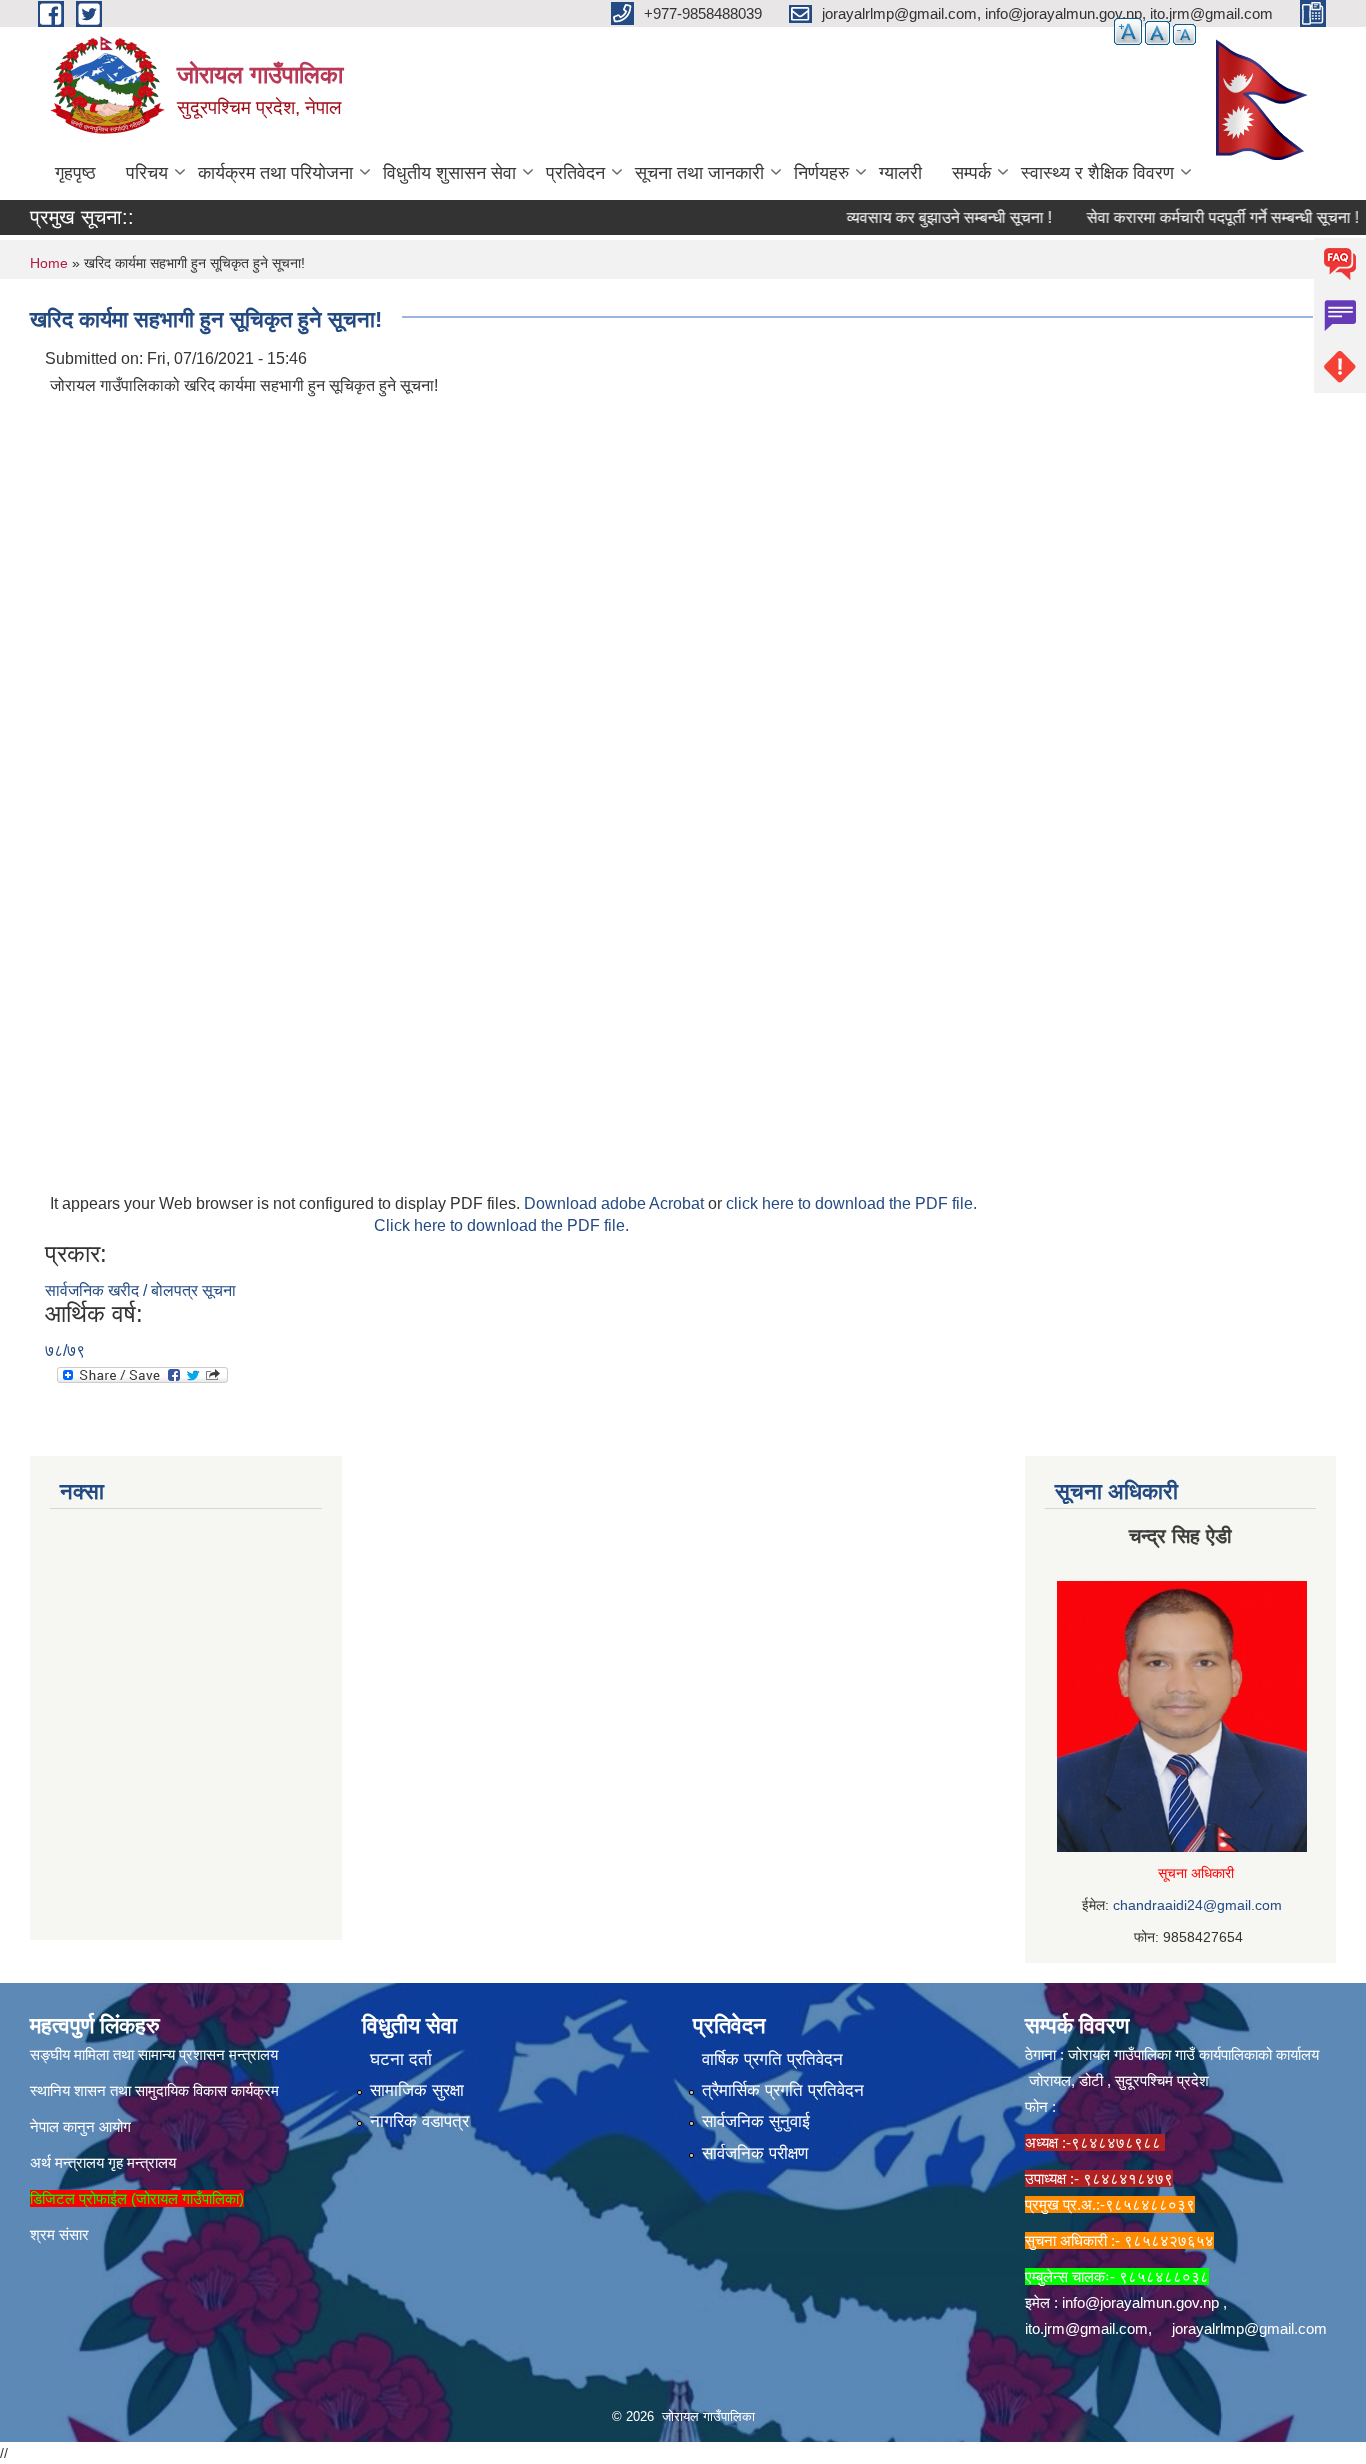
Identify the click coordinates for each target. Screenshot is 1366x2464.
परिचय (147, 173)
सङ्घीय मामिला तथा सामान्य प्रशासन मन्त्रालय (154, 2054)
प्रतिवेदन (575, 173)
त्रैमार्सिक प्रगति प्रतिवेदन (783, 2090)
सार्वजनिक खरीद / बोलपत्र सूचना (140, 1290)
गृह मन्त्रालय (142, 2162)
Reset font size (1157, 33)
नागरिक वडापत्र (419, 2121)
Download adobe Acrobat (616, 1203)
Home (49, 263)
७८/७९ (65, 1350)
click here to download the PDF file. (851, 1203)
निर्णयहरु (821, 173)
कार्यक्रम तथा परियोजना (275, 173)
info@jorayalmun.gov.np (1140, 2302)
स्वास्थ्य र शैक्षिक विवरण (1097, 173)
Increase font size (1128, 31)
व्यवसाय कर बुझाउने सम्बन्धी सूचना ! (920, 217)
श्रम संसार (59, 2234)
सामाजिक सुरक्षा (417, 2090)
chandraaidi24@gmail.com (1197, 1905)
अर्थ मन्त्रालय (67, 2162)
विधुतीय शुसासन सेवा (449, 173)
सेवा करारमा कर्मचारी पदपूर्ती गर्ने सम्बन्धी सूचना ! (1194, 217)
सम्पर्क (971, 173)
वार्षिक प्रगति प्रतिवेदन (772, 2059)
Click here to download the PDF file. (501, 1225)
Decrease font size (1184, 34)
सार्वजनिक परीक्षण (755, 2153)
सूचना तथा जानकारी (699, 173)
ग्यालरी (900, 173)
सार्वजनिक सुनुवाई (756, 2121)
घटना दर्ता (401, 2059)
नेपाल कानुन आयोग (80, 2126)
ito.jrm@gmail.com (1086, 2328)
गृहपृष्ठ (75, 173)
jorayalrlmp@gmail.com (1249, 2328)
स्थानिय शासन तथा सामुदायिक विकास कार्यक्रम (154, 2090)
